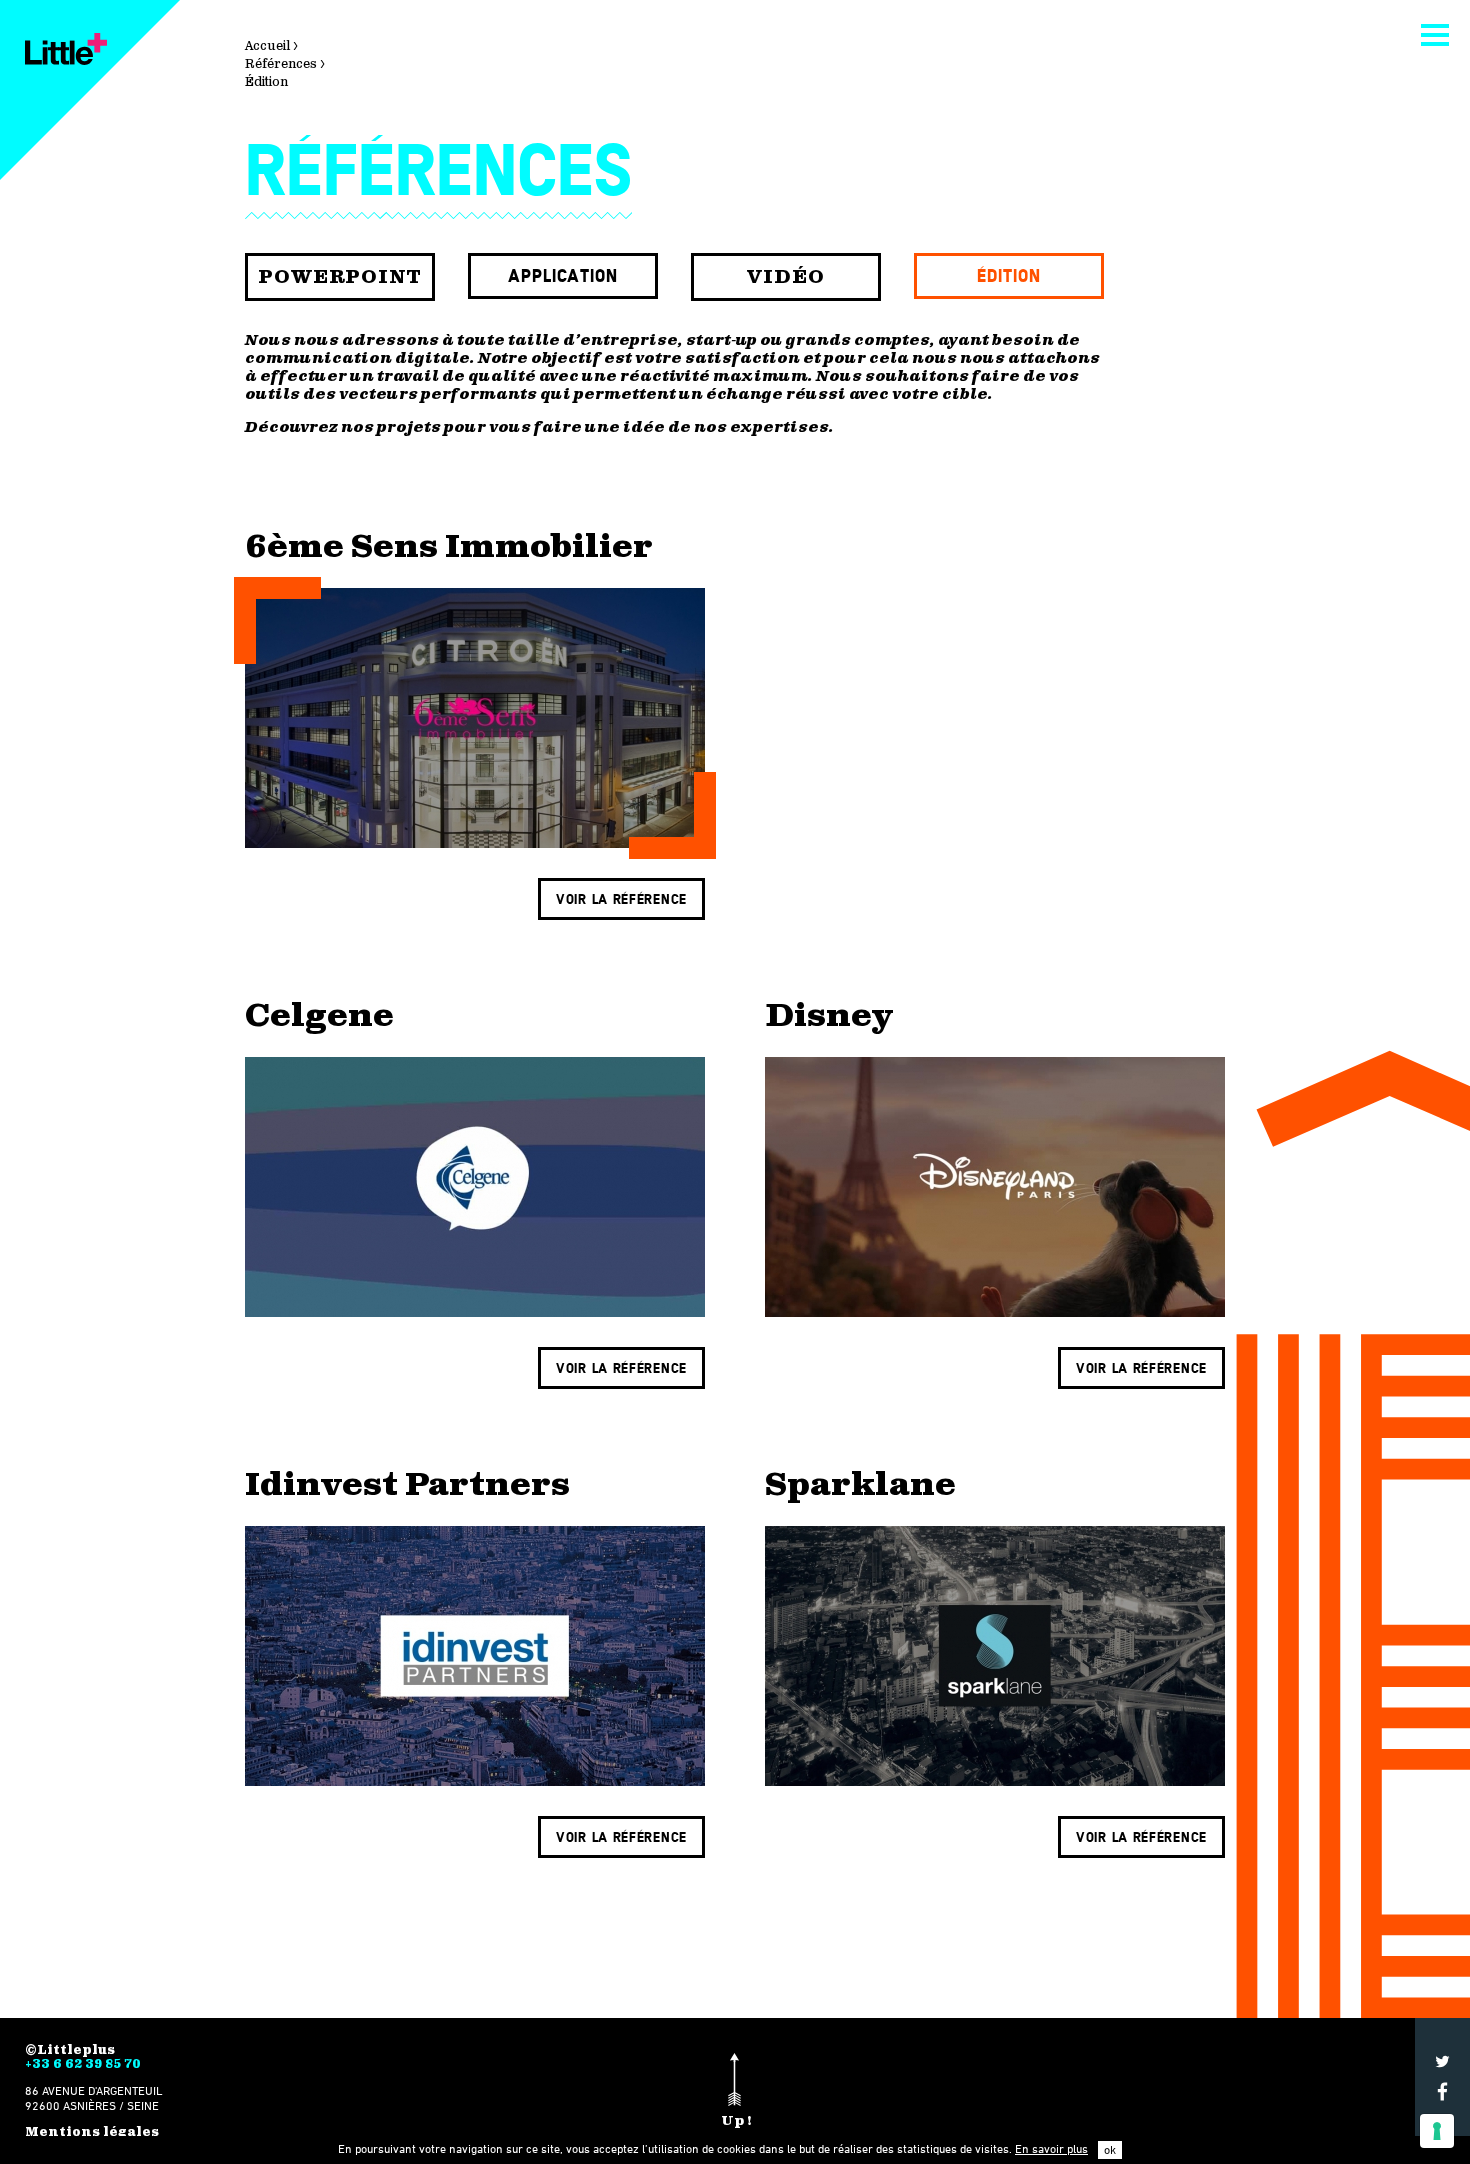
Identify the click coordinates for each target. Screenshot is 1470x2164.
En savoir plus (1051, 2148)
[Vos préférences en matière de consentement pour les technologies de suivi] (1437, 2131)
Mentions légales (92, 2132)
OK (1110, 2149)
